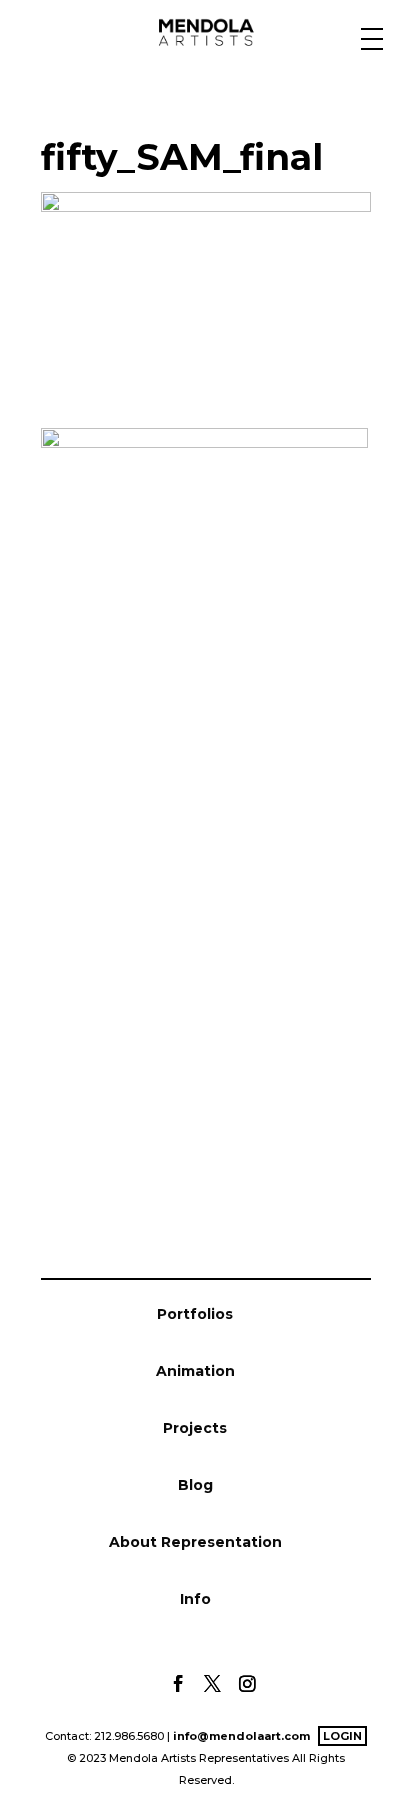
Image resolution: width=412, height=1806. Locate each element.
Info (195, 1599)
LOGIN (342, 1736)
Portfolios (195, 1314)
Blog (195, 1485)
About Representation (195, 1542)
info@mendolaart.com (241, 1736)
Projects (195, 1428)
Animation (195, 1371)
